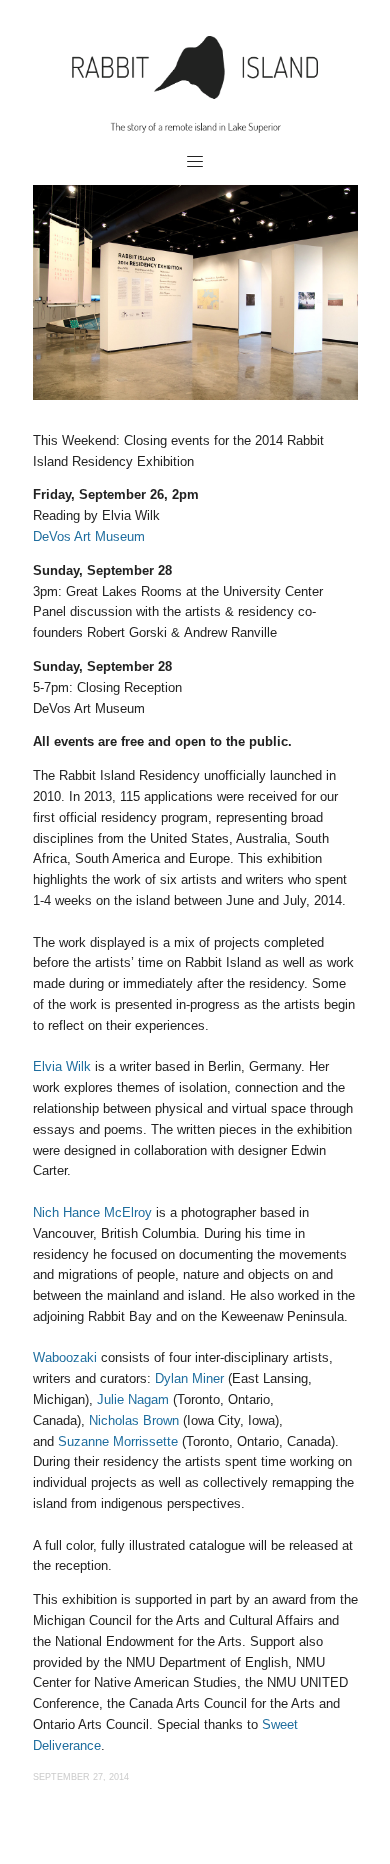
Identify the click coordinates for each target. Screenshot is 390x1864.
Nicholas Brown (134, 1420)
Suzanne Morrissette (118, 1441)
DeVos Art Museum (89, 536)
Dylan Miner (189, 1378)
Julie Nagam (133, 1399)
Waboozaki (65, 1357)
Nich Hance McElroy (92, 1212)
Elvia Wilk (62, 1066)
